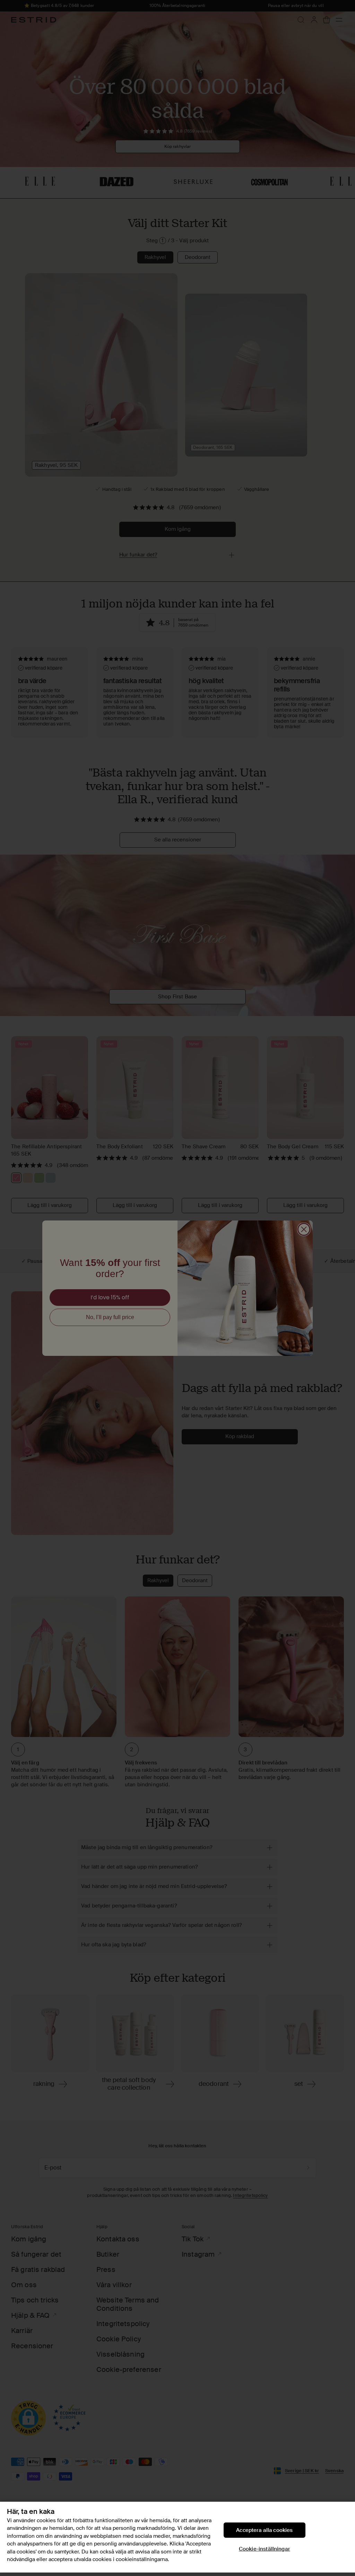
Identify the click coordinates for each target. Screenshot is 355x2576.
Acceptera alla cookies (264, 2530)
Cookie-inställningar (265, 2549)
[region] (177, 2537)
